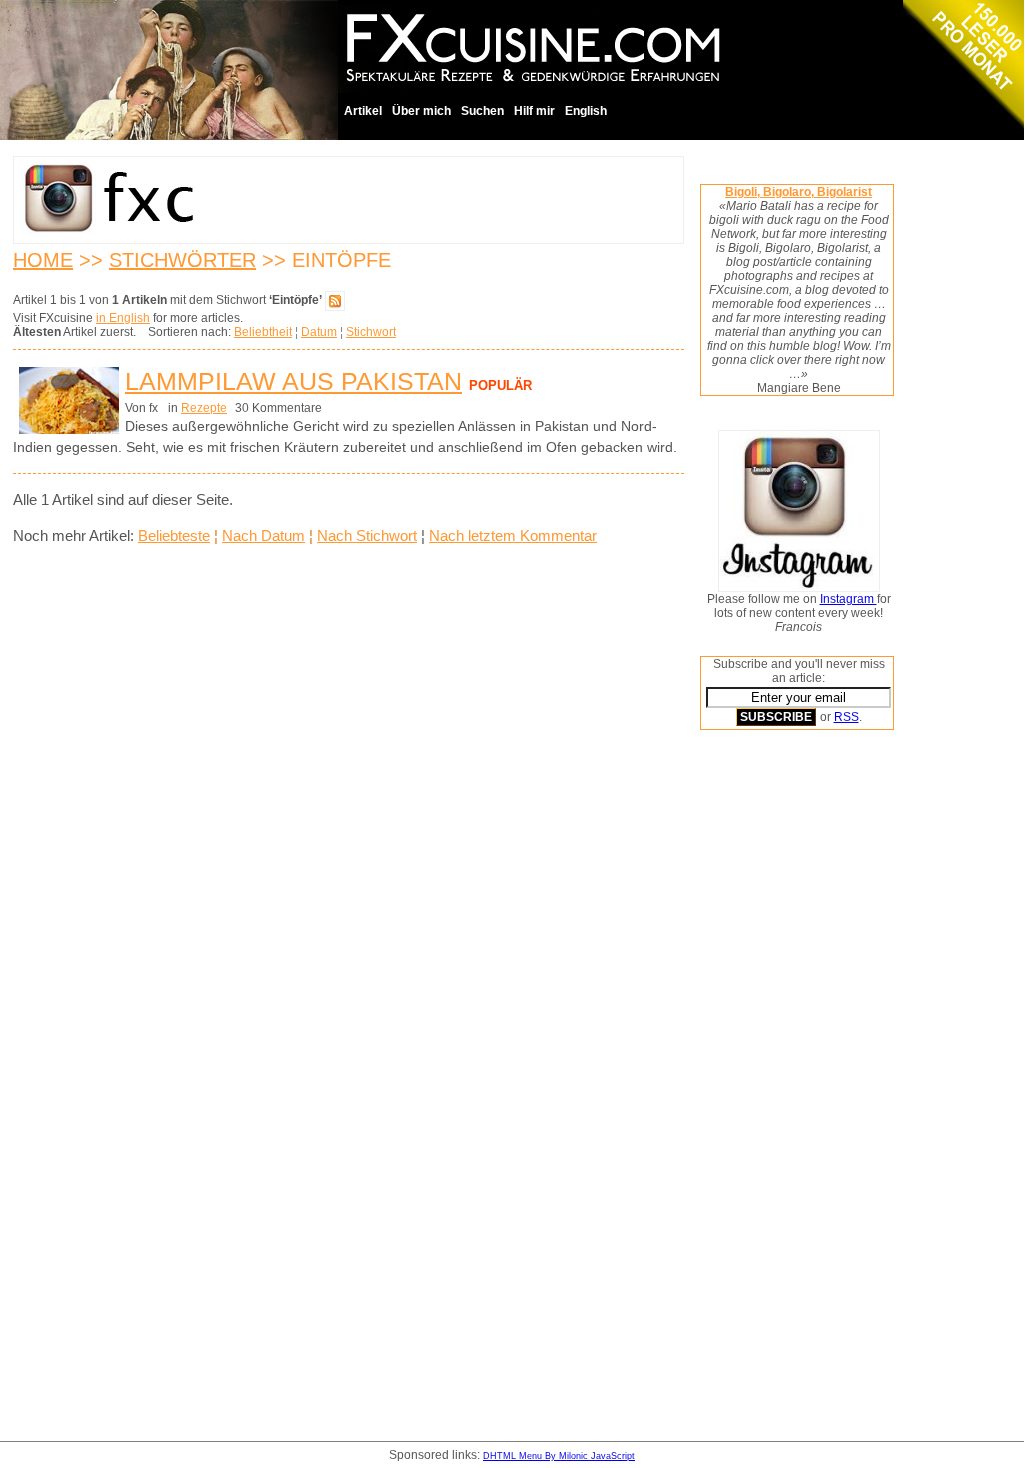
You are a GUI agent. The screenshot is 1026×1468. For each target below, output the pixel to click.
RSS (846, 717)
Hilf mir (534, 111)
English (586, 111)
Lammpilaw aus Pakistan (293, 381)
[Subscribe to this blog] (335, 300)
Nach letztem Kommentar (513, 535)
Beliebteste (174, 535)
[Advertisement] (780, 1049)
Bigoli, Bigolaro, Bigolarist (798, 192)
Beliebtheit (263, 332)
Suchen (482, 111)
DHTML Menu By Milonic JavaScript (559, 1456)
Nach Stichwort (367, 535)
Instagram (848, 599)
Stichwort (371, 332)
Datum (319, 332)
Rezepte (204, 408)
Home (43, 260)
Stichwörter (182, 260)
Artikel (363, 111)
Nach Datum (263, 535)
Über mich (421, 111)
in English (123, 318)
